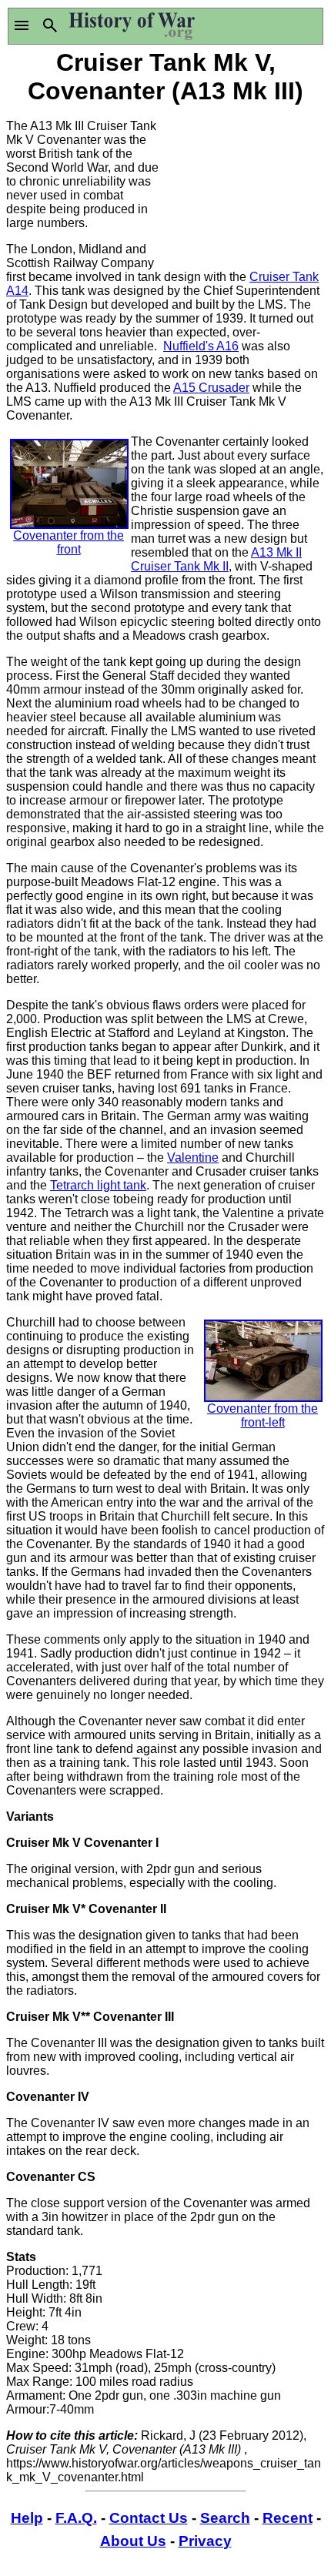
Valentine (193, 1158)
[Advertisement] (245, 185)
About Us (133, 2541)
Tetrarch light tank (98, 1185)
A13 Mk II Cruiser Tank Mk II (216, 559)
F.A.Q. (76, 2518)
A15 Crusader (211, 388)
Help (27, 2518)
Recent (288, 2518)
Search (225, 2518)
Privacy (205, 2541)
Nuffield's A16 (201, 346)
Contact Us (149, 2518)
